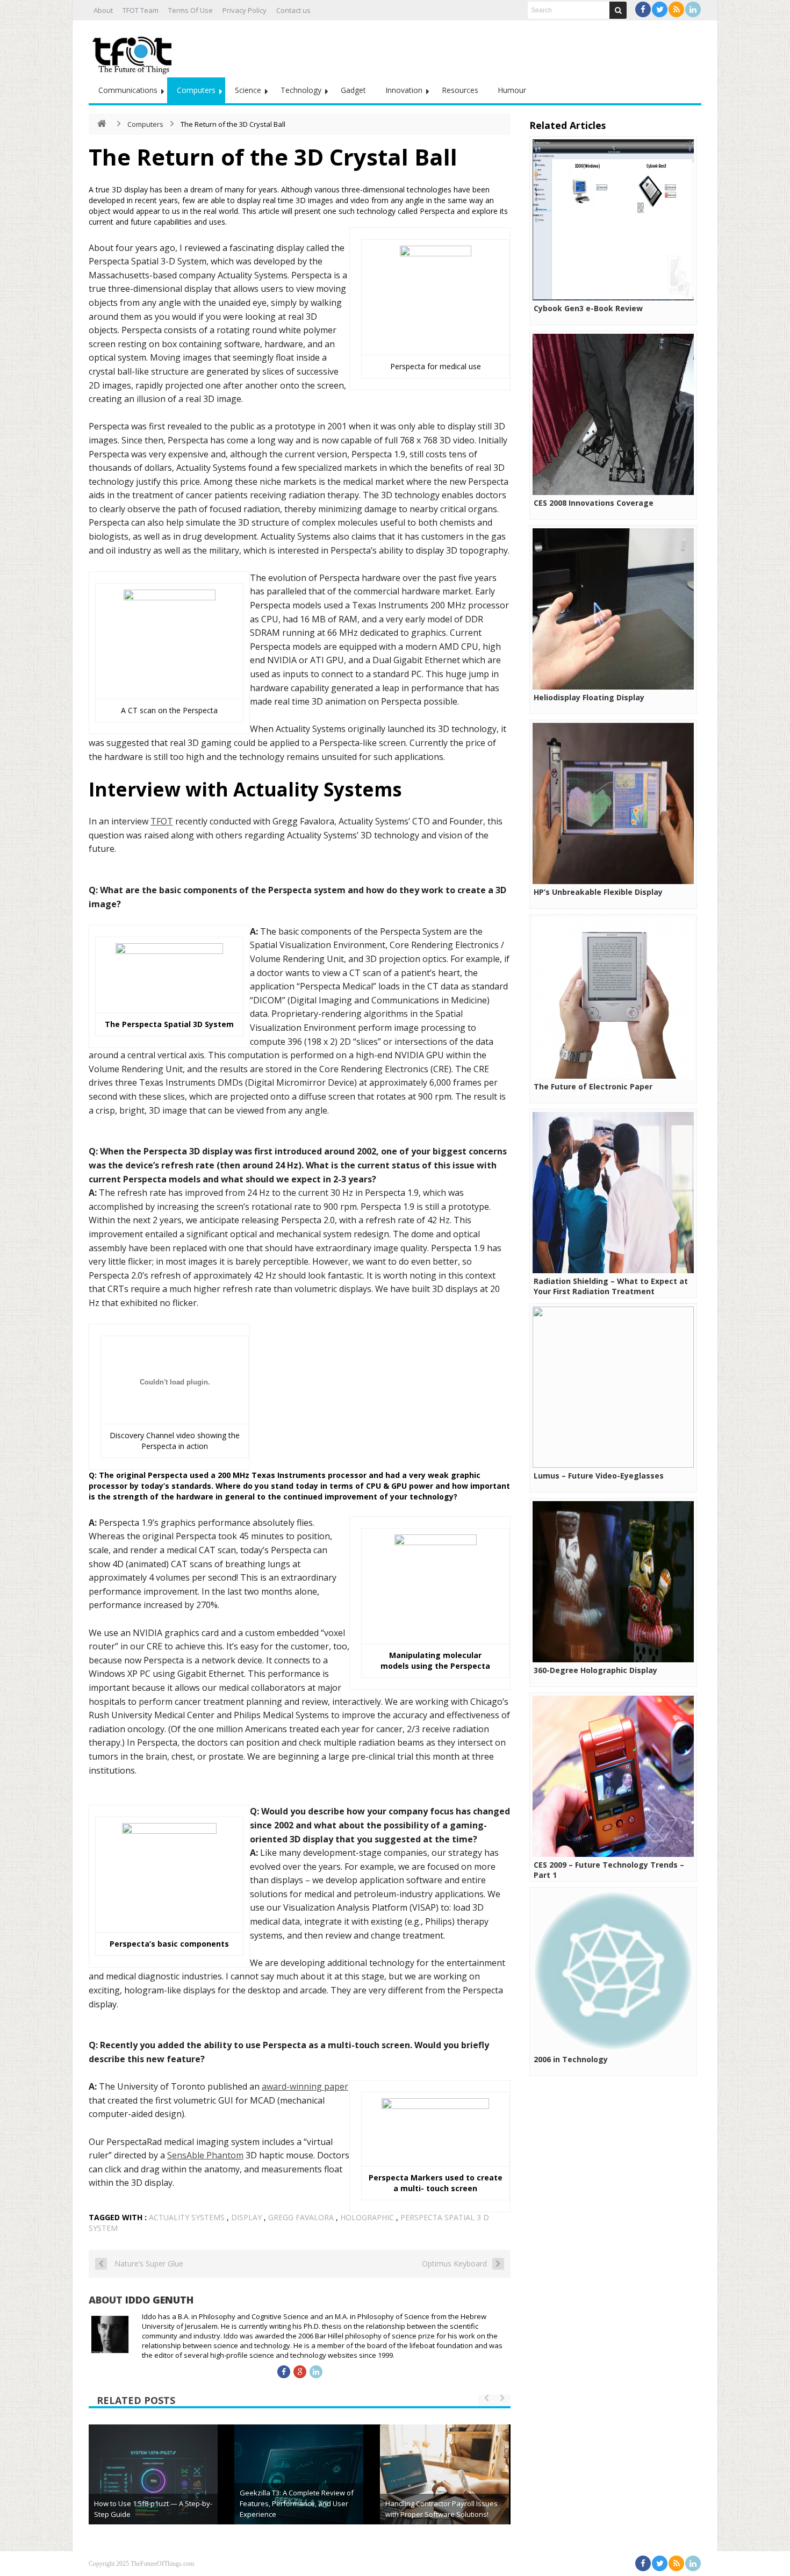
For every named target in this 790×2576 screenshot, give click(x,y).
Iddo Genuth (159, 2300)
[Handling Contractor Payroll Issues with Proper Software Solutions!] (444, 2489)
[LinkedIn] (693, 9)
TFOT (162, 821)
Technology (301, 90)
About (103, 10)
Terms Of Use (191, 10)
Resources (460, 90)
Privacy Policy (245, 10)
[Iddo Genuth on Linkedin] (316, 2372)
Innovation (404, 90)
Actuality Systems (187, 2217)
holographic (367, 2217)
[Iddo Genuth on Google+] (300, 2372)
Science (248, 90)
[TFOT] (134, 52)
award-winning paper (305, 2086)
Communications (128, 90)
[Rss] (676, 9)
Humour (512, 90)
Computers (196, 90)
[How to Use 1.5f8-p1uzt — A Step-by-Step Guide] (153, 2489)
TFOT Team (141, 10)
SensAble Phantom (205, 2155)
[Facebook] (643, 9)
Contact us (293, 10)
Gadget (353, 90)
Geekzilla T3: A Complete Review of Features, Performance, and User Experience (297, 2503)
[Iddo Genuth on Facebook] (284, 2372)
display (246, 2217)
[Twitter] (660, 9)
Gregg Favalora (301, 2217)
